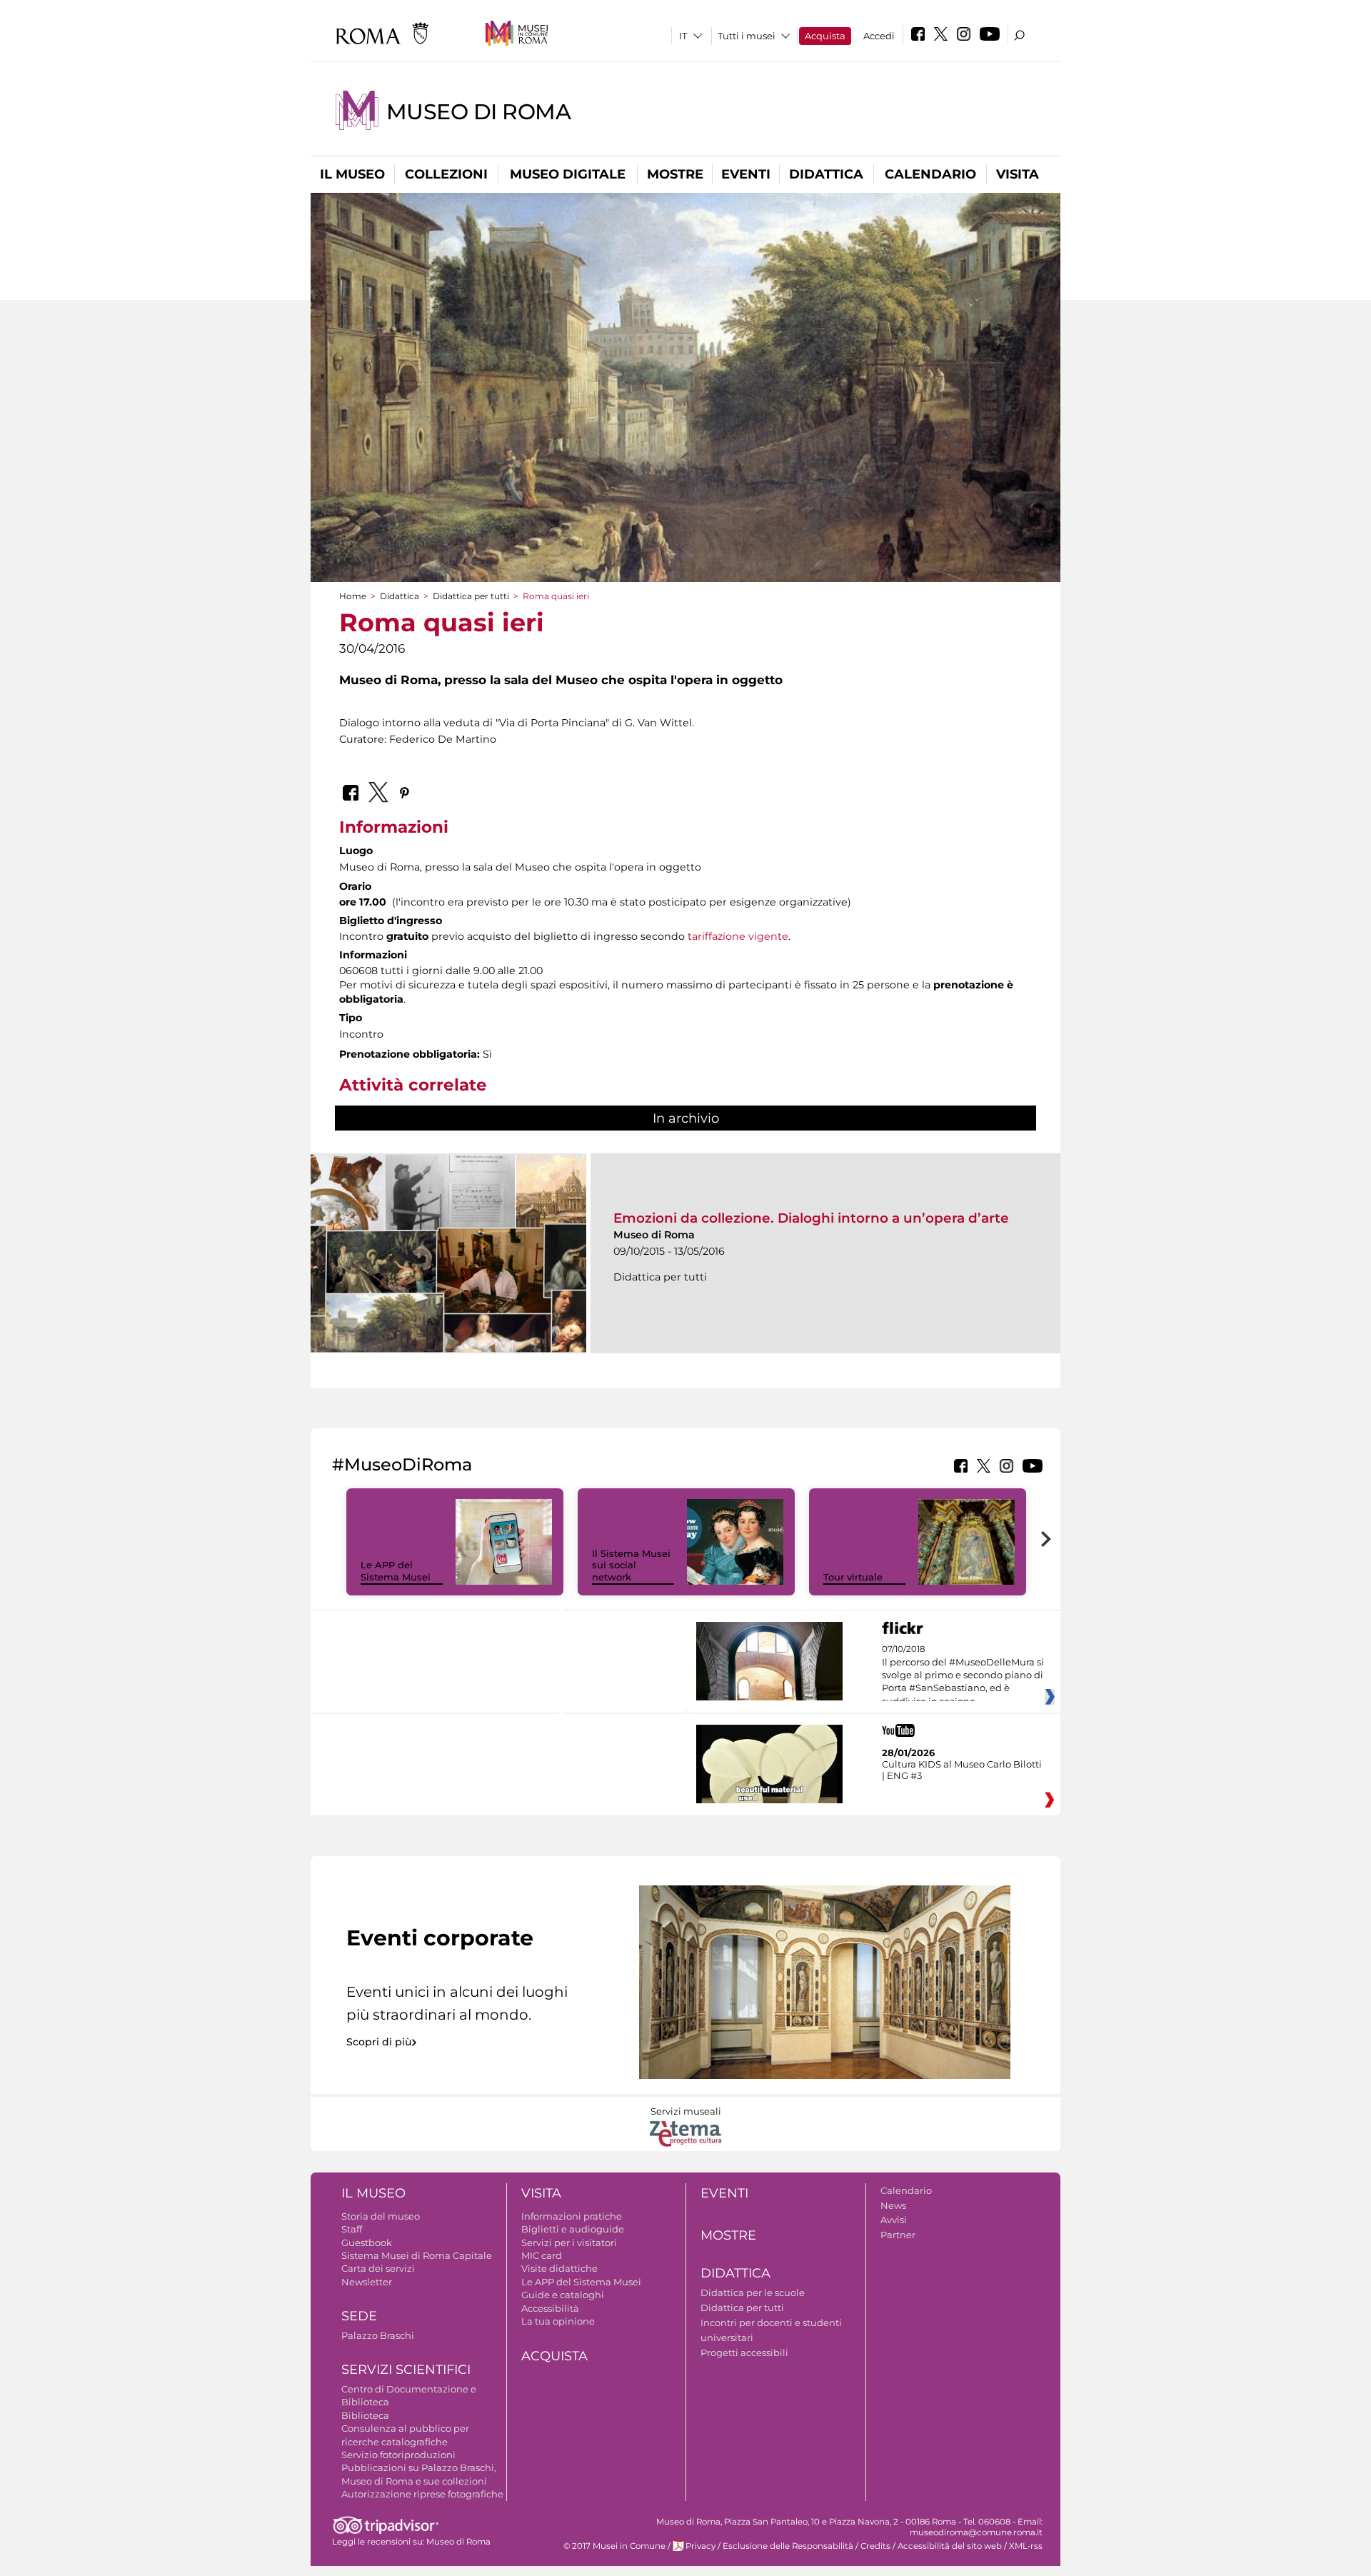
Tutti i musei (747, 36)
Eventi (746, 174)
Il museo (352, 174)
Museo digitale (568, 174)
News (893, 2205)
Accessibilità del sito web (950, 2546)
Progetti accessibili (744, 2352)
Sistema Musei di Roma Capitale (417, 2255)
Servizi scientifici (406, 2370)
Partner (898, 2235)
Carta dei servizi (378, 2268)
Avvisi (894, 2220)
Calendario (930, 174)
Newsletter (367, 2282)
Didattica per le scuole (753, 2292)
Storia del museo (381, 2216)
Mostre (675, 174)
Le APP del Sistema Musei (396, 1571)
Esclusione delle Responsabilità (788, 2546)
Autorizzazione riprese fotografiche (422, 2494)
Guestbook (367, 2242)
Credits (875, 2546)
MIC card (542, 2255)
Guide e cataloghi (563, 2295)
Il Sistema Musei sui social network (631, 1565)
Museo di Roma (479, 112)
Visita (1018, 174)
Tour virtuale (853, 1577)
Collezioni (446, 174)
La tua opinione (558, 2321)
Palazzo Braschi (378, 2335)
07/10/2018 (963, 1675)
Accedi (879, 36)
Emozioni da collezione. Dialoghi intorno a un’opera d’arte (811, 1218)
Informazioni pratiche (572, 2216)
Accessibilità (550, 2308)
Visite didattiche (559, 2268)
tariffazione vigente (738, 936)
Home (353, 596)
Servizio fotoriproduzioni (398, 2455)
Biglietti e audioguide (573, 2229)
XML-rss (1026, 2546)
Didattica (826, 174)
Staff (352, 2229)
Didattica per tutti (471, 596)
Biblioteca (365, 2415)
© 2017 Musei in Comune (614, 2546)
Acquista (825, 36)
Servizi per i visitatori (569, 2242)
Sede (359, 2316)
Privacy (700, 2546)
